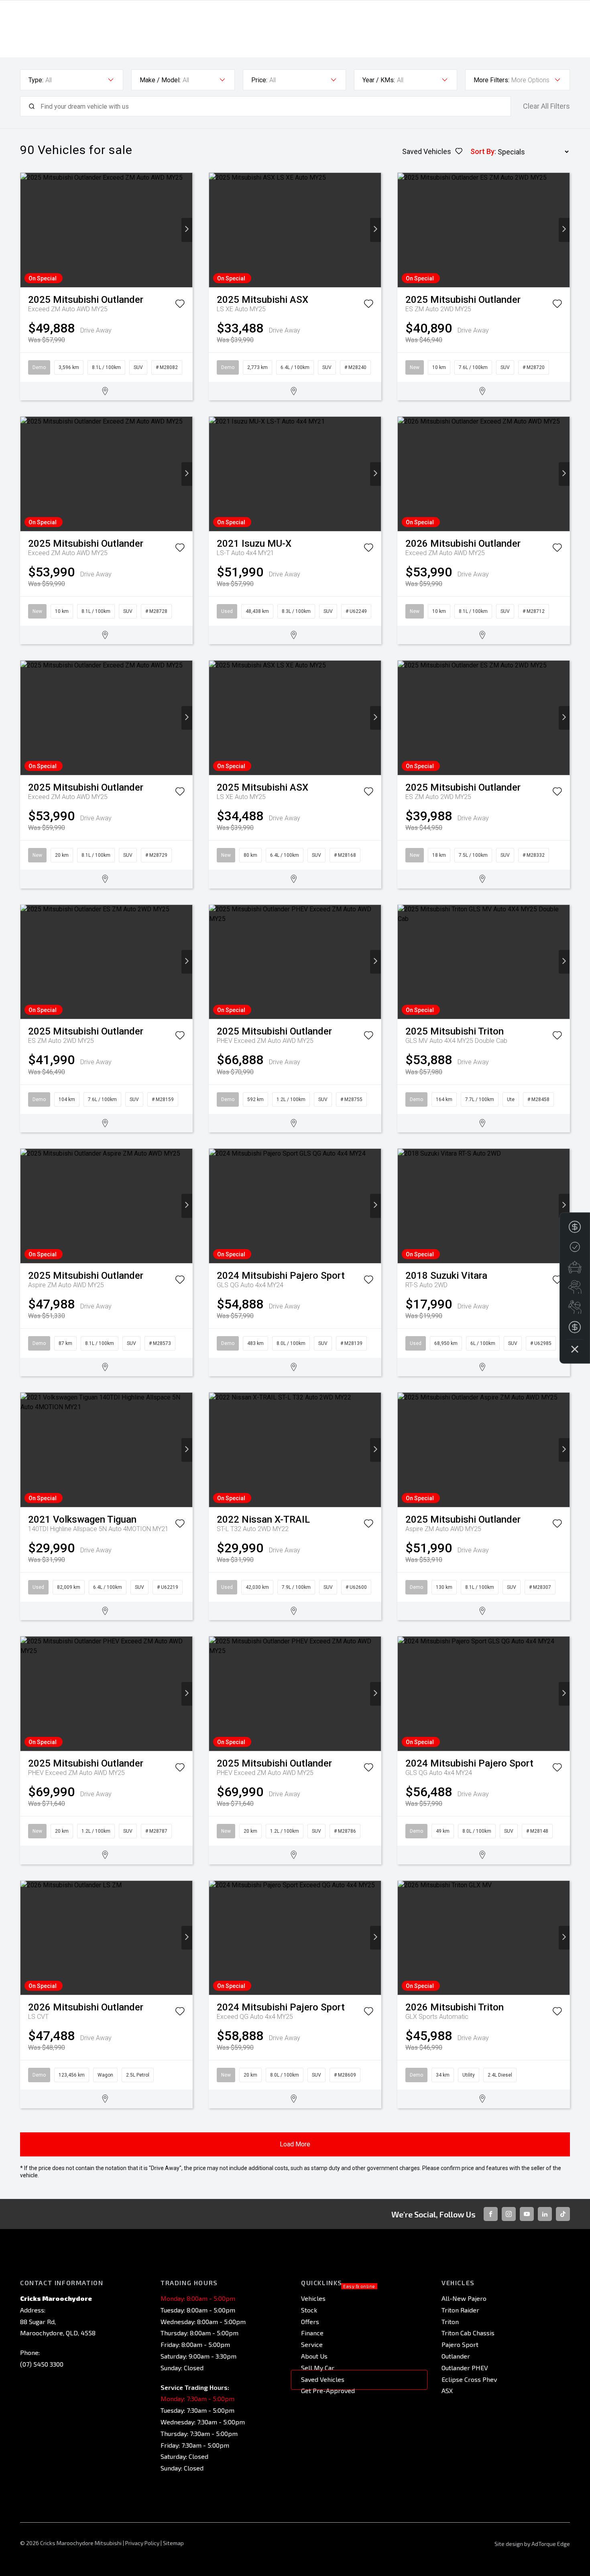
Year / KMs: (379, 80)
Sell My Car (318, 2368)
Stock (309, 2310)
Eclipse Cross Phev (469, 2379)
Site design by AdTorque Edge (532, 2544)
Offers (310, 2321)
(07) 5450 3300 (42, 2364)
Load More (295, 2144)
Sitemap (173, 2543)
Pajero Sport (460, 2344)
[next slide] (187, 230)
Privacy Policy (142, 2543)
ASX (447, 2390)
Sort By (482, 151)
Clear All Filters (546, 106)
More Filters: (491, 80)
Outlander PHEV (465, 2368)
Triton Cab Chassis (468, 2333)
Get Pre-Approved (328, 2390)
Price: (259, 80)
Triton (450, 2321)
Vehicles (313, 2298)
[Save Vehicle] (180, 305)
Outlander (456, 2356)
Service (312, 2344)
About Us (314, 2356)
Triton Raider (460, 2310)
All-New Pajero (464, 2298)
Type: (36, 80)
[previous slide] (26, 230)
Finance (312, 2333)
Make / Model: (160, 80)
